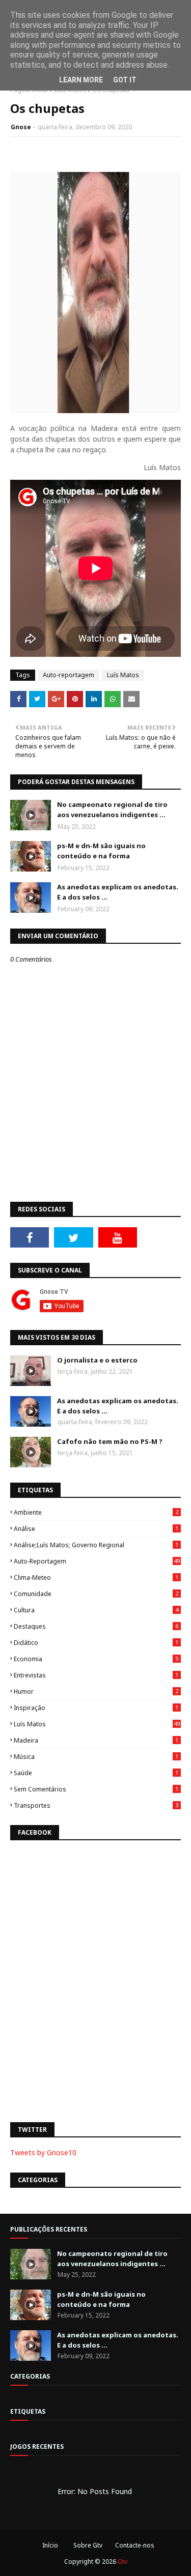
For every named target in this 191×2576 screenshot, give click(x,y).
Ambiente (96, 1512)
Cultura (96, 1610)
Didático (96, 1643)
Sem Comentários (96, 1789)
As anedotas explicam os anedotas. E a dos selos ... (118, 892)
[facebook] (30, 1237)
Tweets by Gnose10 (43, 2152)
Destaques (96, 1626)
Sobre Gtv (88, 2545)
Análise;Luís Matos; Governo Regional (96, 1545)
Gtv (122, 2561)
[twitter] (73, 1237)
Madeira (96, 1740)
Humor (96, 1691)
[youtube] (118, 1237)
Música (96, 1757)
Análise (96, 1529)
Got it (125, 80)
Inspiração (96, 1708)
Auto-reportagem (69, 675)
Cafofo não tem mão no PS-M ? (110, 1441)
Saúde (96, 1773)
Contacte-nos (135, 2545)
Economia (96, 1659)
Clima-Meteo (96, 1578)
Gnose (21, 127)
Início (50, 2545)
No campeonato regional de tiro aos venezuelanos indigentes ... (112, 809)
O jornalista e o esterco (97, 1360)
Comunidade (96, 1594)
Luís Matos (123, 675)
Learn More (81, 80)
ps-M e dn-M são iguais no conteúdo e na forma (101, 851)
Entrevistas (96, 1675)
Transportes (96, 1805)
